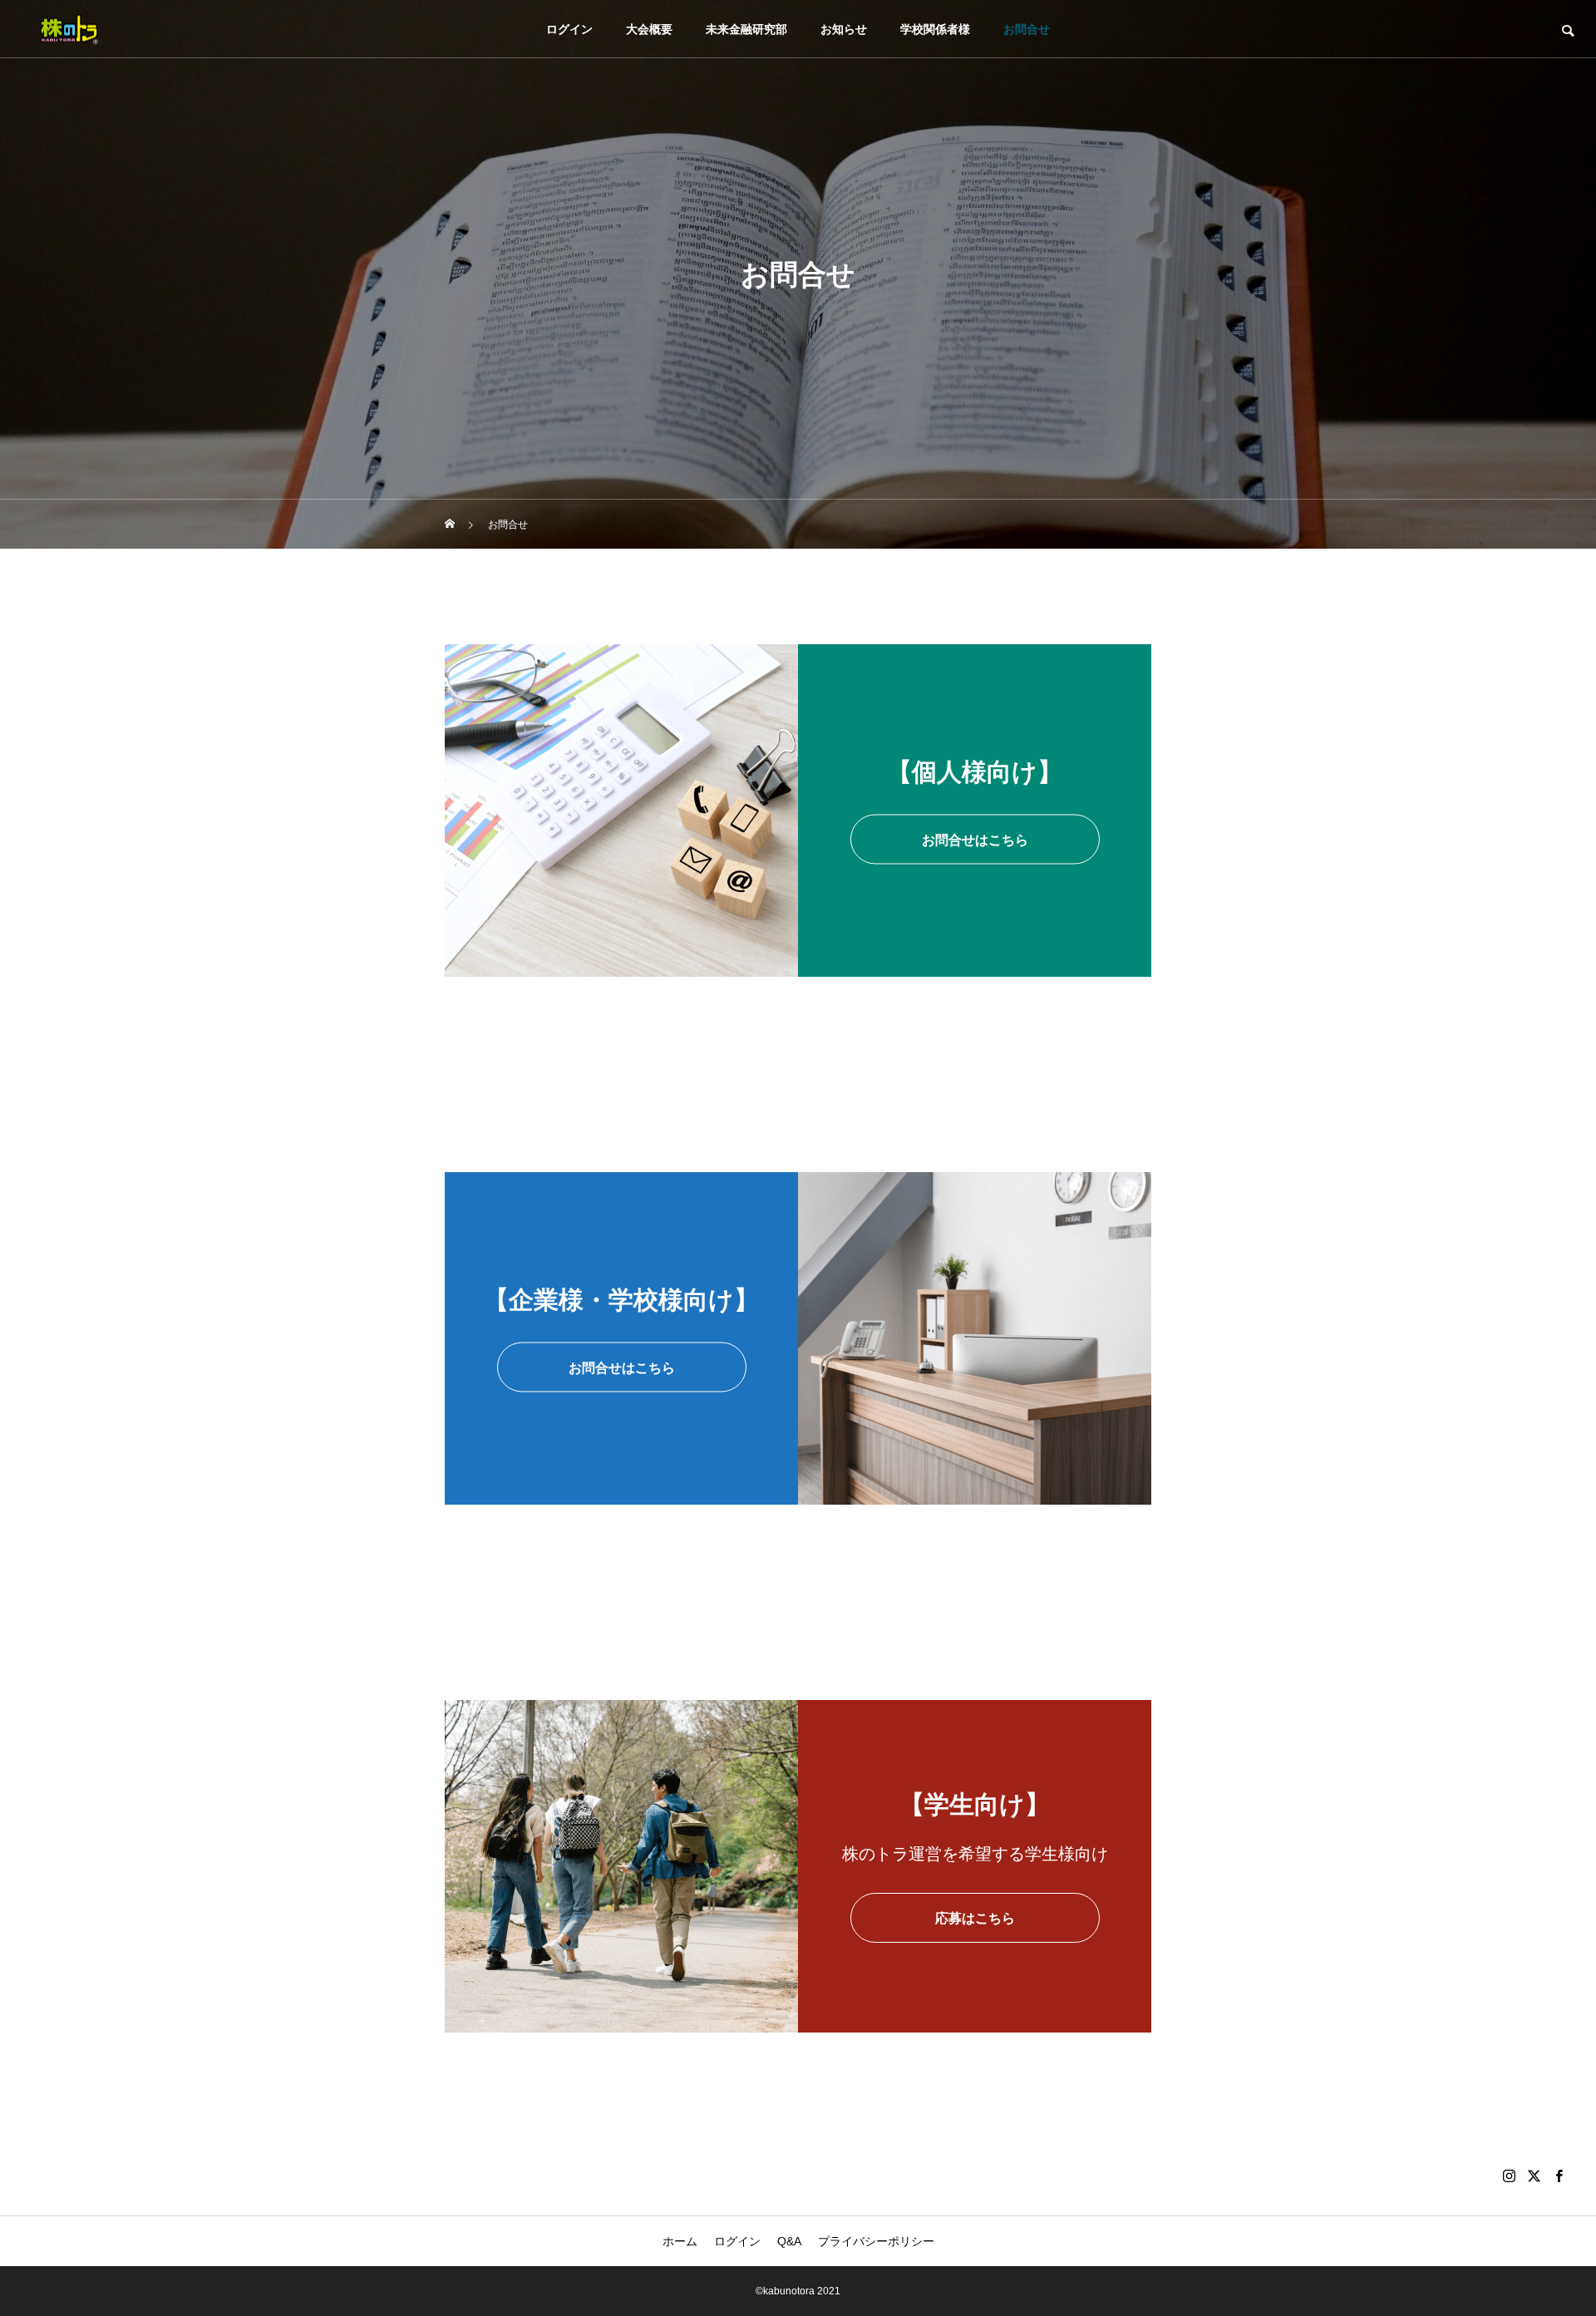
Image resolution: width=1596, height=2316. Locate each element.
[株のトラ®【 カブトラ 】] (69, 29)
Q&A (789, 2241)
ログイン (569, 29)
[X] (1534, 2176)
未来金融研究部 (746, 29)
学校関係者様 (935, 29)
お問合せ (1027, 29)
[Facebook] (1559, 2176)
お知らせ (844, 29)
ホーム (680, 2241)
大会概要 (649, 29)
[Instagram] (1509, 2176)
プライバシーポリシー (876, 2241)
